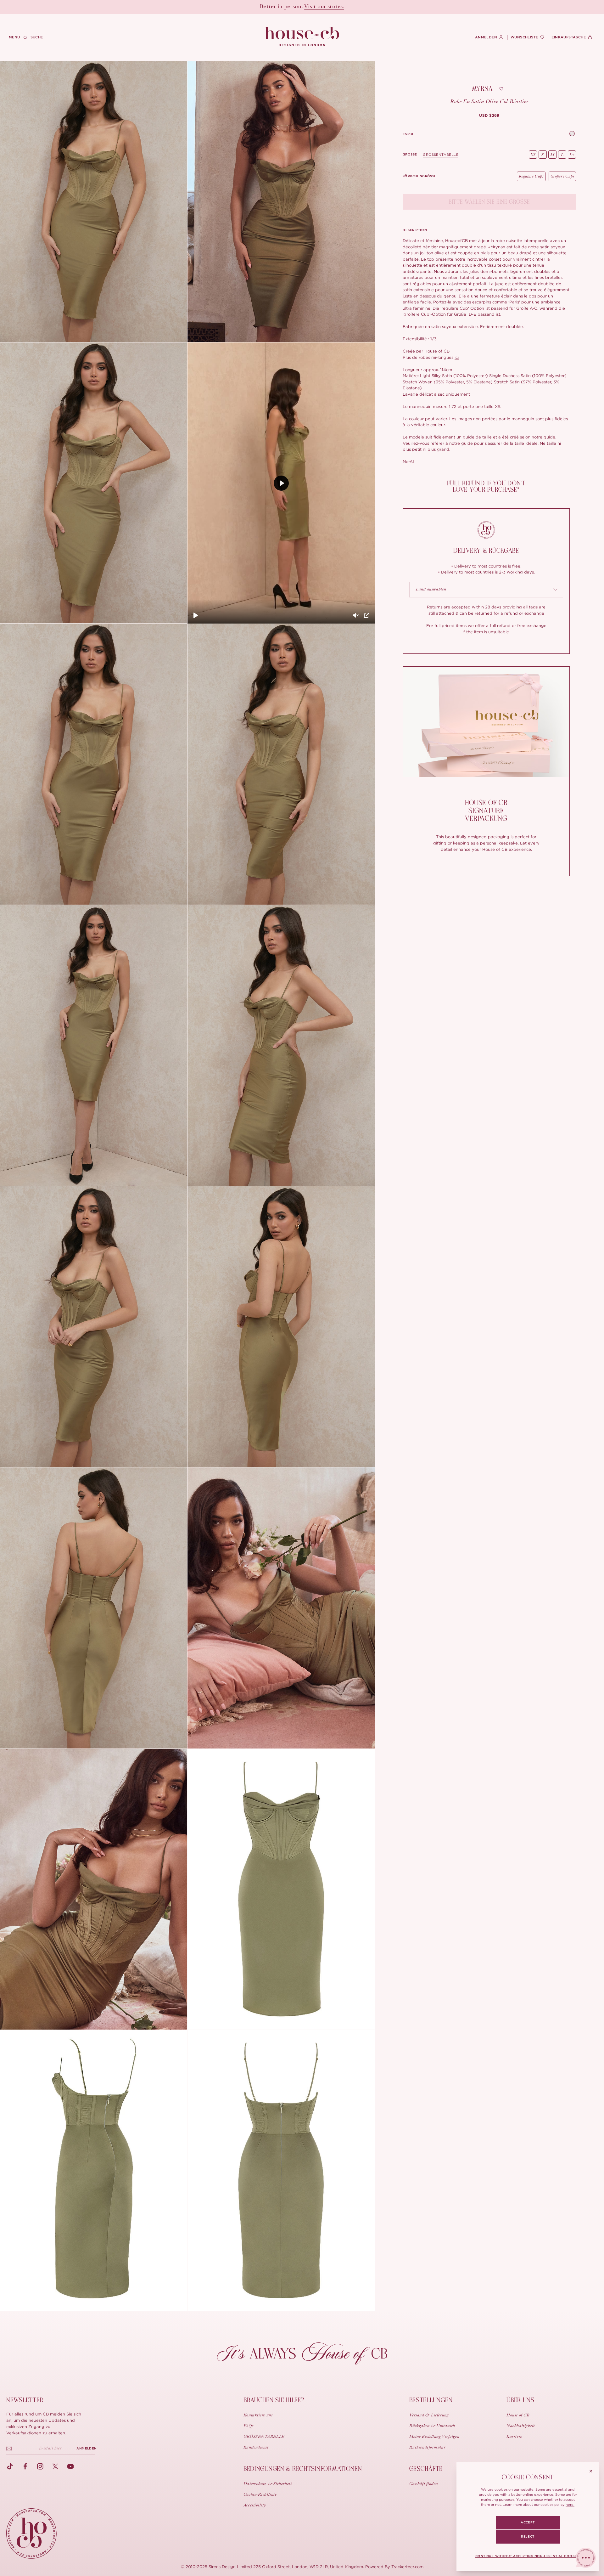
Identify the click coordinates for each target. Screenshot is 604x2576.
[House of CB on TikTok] (10, 2466)
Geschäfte (426, 2469)
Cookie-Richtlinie (260, 2495)
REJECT (528, 2537)
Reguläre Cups (531, 176)
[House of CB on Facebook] (25, 2466)
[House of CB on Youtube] (70, 2466)
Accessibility (255, 2505)
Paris (514, 302)
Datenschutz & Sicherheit (268, 2484)
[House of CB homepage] (31, 2534)
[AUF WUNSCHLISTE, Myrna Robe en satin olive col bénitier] (501, 89)
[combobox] (486, 590)
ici (457, 357)
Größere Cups (562, 176)
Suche (37, 37)
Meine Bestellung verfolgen (434, 2437)
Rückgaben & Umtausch (432, 2426)
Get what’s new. (338, 7)
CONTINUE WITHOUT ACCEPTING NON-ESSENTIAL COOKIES (528, 2556)
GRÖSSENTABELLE (441, 155)
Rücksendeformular (428, 2448)
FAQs (248, 2426)
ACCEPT (528, 2522)
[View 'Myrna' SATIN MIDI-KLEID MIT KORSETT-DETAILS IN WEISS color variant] (572, 134)
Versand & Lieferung (429, 2415)
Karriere (514, 2437)
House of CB (518, 2415)
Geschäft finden (424, 2484)
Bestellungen (431, 2400)
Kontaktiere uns (258, 2415)
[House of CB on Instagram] (40, 2466)
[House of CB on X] (55, 2466)
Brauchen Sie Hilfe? (274, 2400)
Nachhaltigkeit (521, 2426)
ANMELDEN (87, 2449)
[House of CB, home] (302, 37)
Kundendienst (256, 2448)
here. (570, 2505)
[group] (489, 116)
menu (14, 37)
